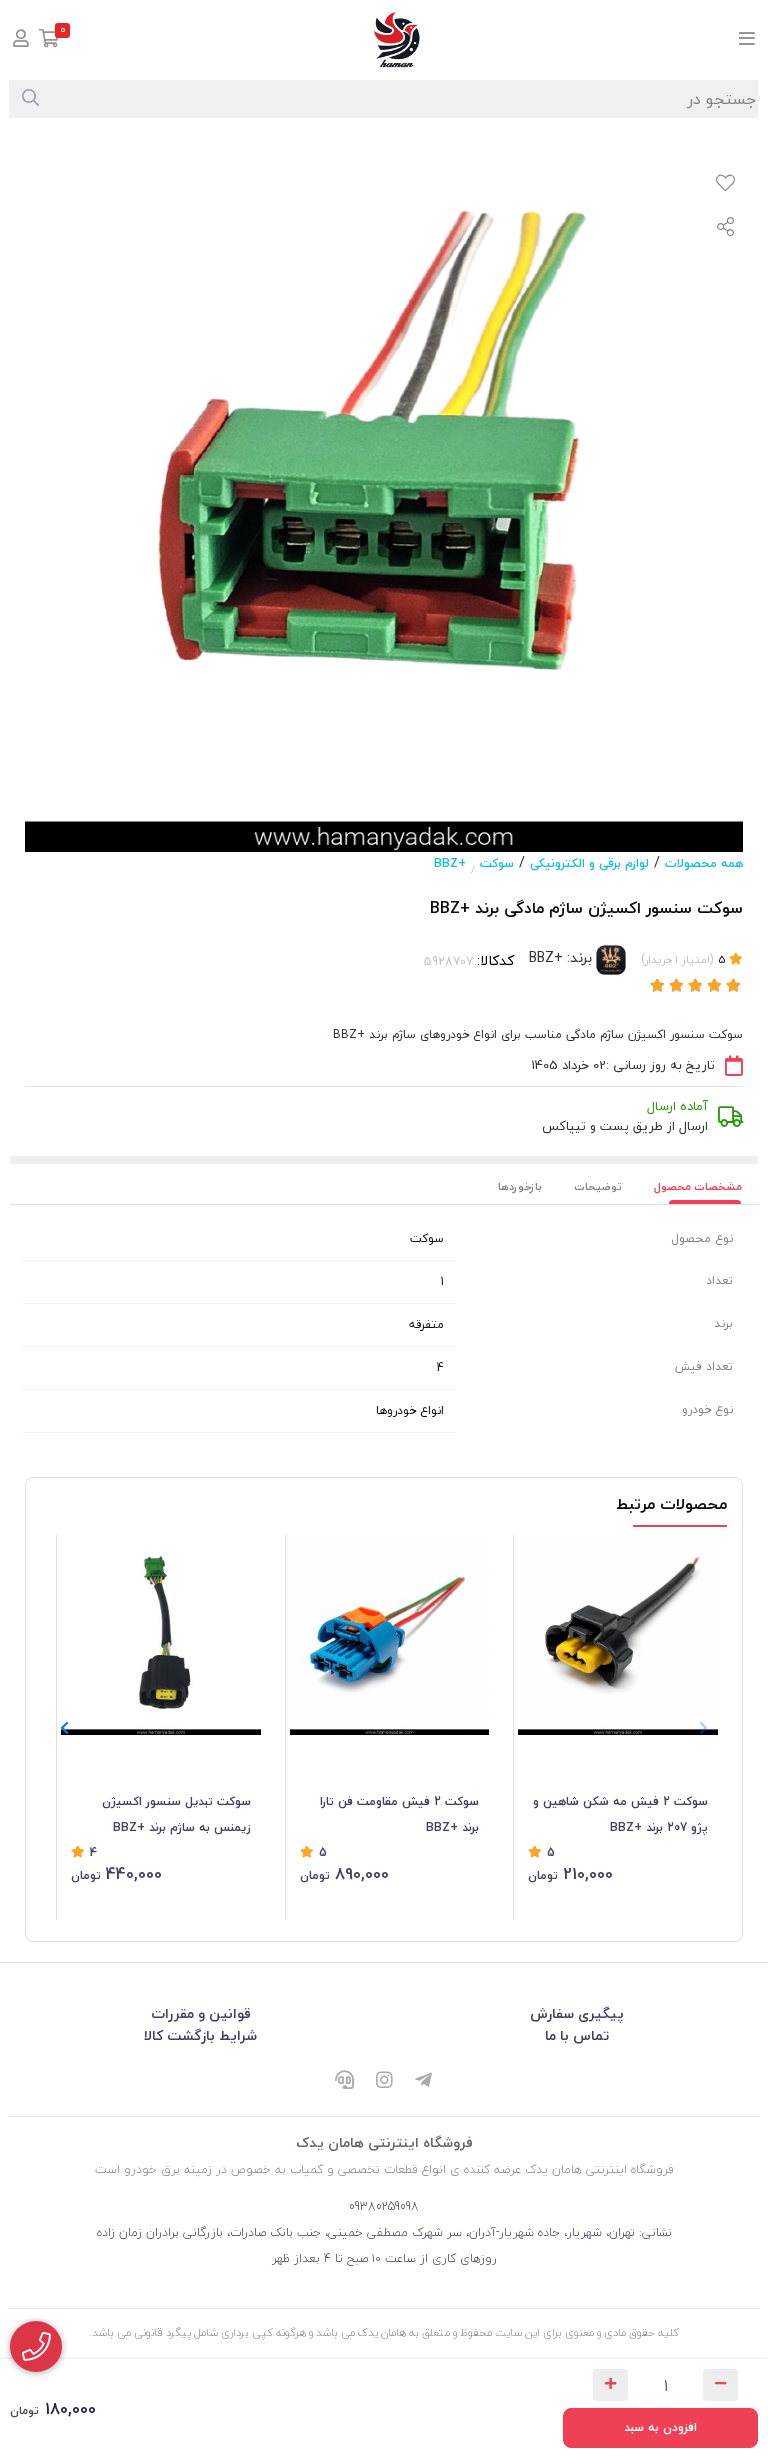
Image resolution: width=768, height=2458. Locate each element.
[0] (49, 40)
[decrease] (720, 2385)
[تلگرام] (424, 2082)
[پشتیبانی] (344, 2082)
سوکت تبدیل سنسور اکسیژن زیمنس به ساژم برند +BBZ (176, 1814)
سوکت (497, 863)
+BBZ (450, 863)
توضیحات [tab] (598, 1186)
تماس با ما (577, 2035)
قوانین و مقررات (201, 2013)
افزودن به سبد (660, 2427)
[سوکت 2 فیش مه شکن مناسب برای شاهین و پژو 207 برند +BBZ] (618, 1635)
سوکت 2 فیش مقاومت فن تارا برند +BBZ (399, 1814)
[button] (64, 1728)
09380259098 (384, 2206)
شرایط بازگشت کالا (200, 2035)
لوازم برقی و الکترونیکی (589, 863)
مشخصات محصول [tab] (698, 1186)
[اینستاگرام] (384, 2082)
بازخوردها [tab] (520, 1186)
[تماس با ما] (36, 2346)
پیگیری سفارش (577, 2013)
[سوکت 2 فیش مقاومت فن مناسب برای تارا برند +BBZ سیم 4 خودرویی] (390, 1635)
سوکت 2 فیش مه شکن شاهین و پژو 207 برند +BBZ (620, 1814)
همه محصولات (704, 863)
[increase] (610, 2385)
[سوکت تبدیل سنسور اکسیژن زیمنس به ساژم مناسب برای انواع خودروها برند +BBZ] (161, 1635)
